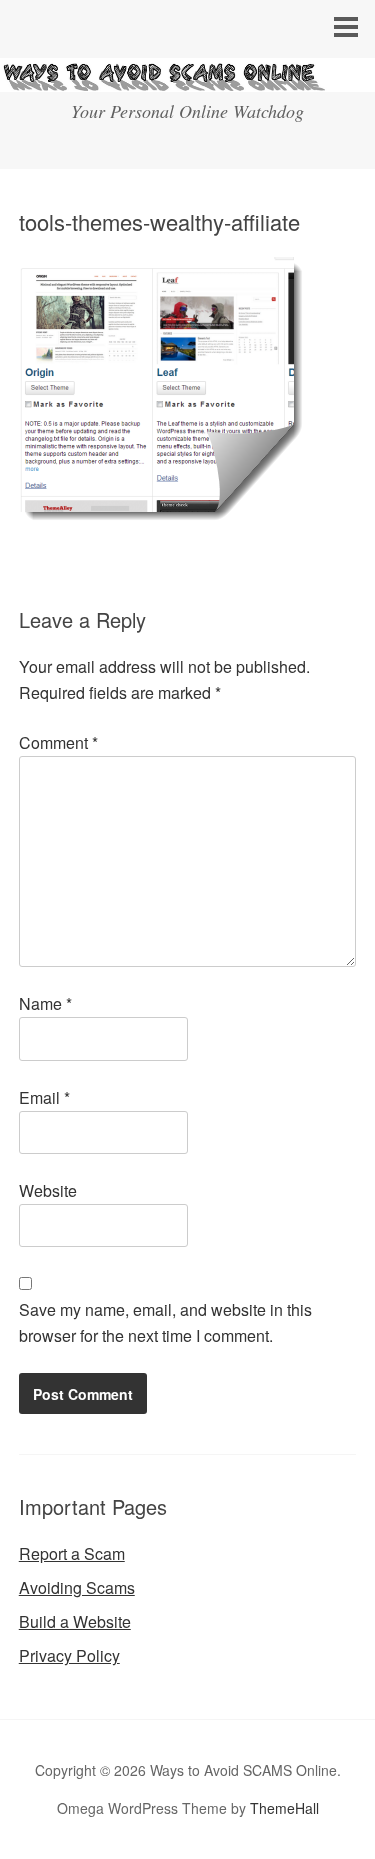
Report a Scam (72, 1553)
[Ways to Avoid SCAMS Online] (187, 73)
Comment (58, 742)
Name (45, 1003)
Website (48, 1190)
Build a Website (75, 1621)
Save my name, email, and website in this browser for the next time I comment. (165, 1322)
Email (44, 1097)
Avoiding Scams (77, 1587)
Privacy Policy (69, 1655)
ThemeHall (284, 1808)
